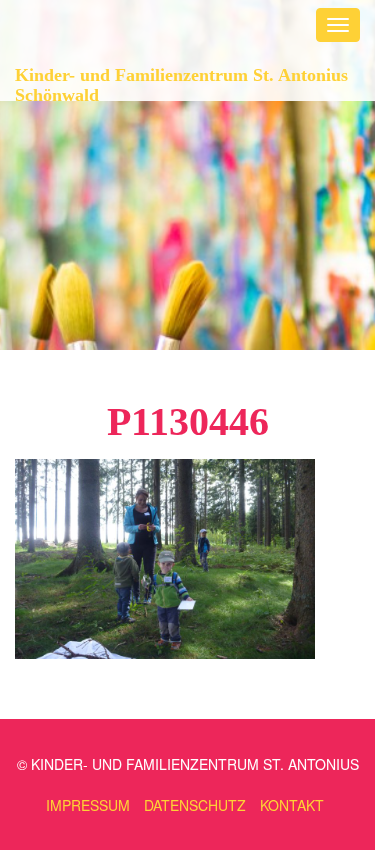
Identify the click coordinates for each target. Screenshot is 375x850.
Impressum (88, 805)
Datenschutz (195, 805)
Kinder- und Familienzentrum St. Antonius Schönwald (181, 82)
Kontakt (292, 805)
